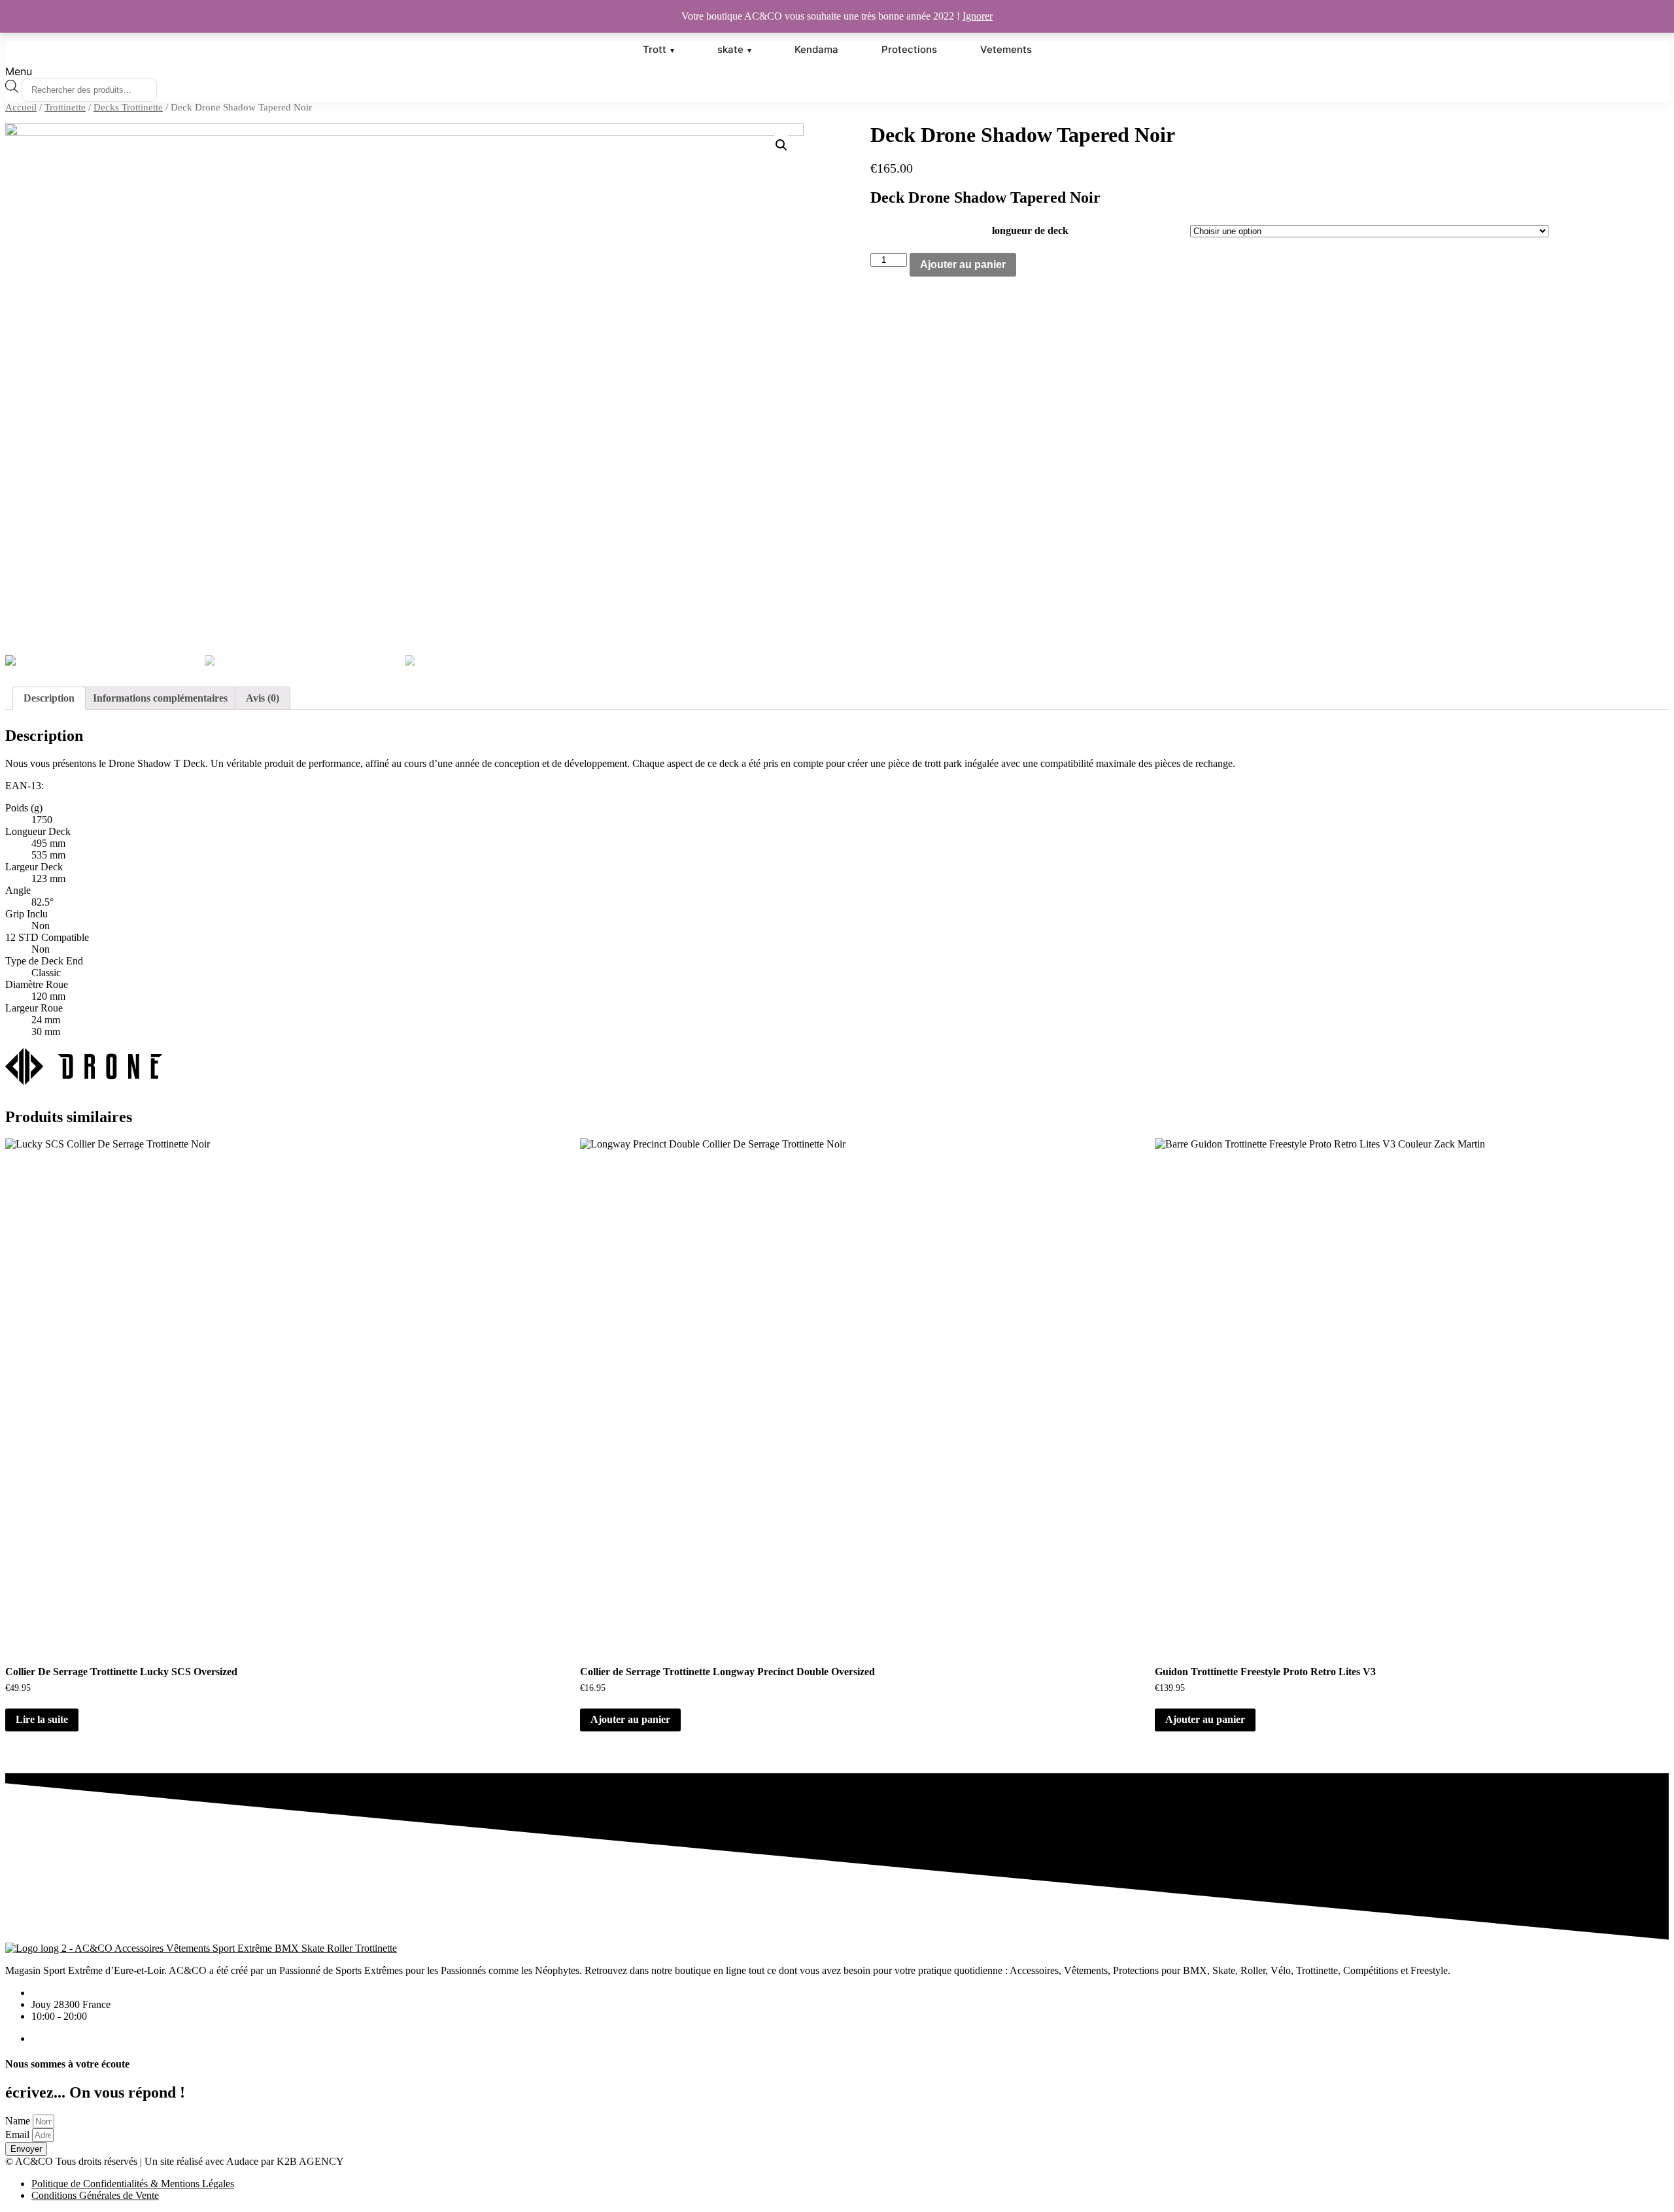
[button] (837, 71)
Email (17, 2135)
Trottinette (65, 107)
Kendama (816, 49)
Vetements (1006, 49)
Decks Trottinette (128, 107)
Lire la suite (42, 1719)
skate (730, 49)
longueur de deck (1030, 230)
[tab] (49, 698)
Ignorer (978, 16)
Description (49, 698)
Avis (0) (263, 698)
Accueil (21, 107)
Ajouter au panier (963, 264)
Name (18, 2121)
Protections (909, 49)
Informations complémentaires (160, 698)
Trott (655, 49)
